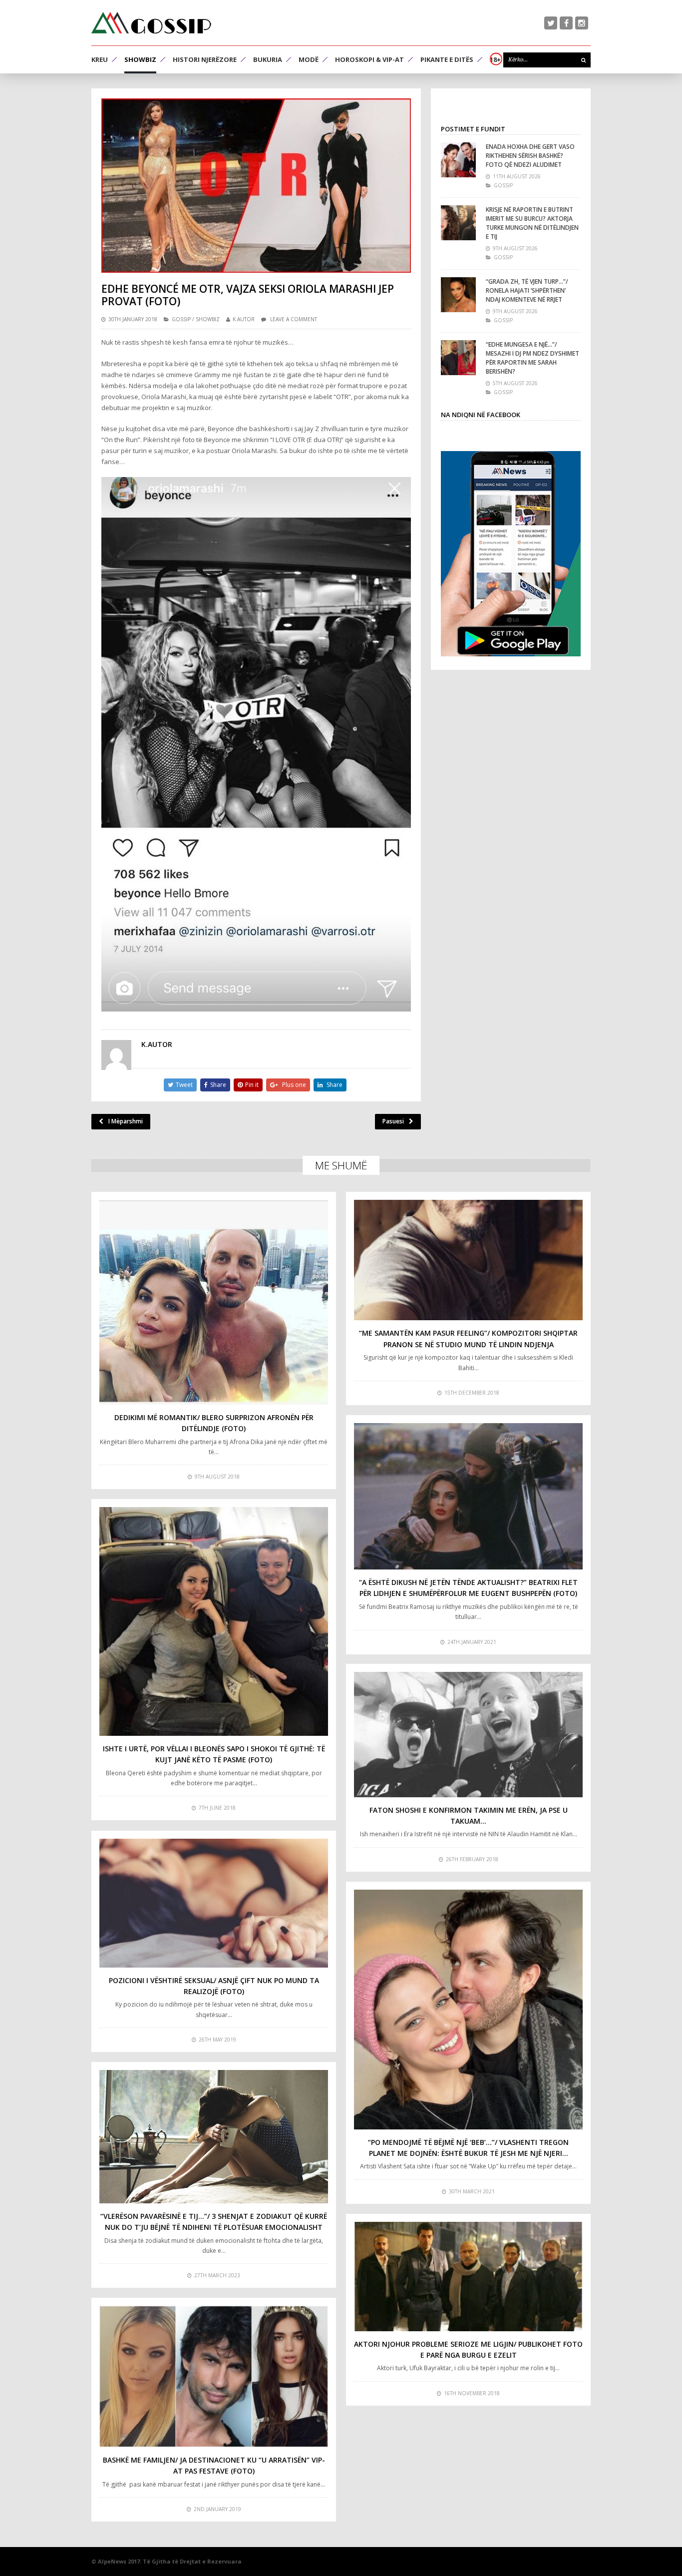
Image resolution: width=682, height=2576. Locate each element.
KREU (100, 59)
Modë (309, 59)
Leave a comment (294, 319)
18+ (495, 59)
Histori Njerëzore (205, 59)
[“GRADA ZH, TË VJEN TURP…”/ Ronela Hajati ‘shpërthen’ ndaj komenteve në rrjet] (458, 295)
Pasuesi (393, 1121)
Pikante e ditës (447, 59)
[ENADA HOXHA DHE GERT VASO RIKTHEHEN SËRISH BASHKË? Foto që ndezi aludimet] (458, 160)
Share (218, 1085)
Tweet (184, 1085)
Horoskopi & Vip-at (369, 59)
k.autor (244, 319)
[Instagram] (582, 23)
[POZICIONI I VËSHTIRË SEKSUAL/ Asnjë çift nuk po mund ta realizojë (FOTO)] (214, 1903)
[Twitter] (551, 23)
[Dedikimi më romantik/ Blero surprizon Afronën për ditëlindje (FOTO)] (214, 1302)
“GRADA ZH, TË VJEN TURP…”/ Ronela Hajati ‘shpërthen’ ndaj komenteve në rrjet (527, 290)
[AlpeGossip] (151, 23)
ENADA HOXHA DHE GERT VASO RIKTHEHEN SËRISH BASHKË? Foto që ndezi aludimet (530, 156)
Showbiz (140, 59)
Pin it (252, 1085)
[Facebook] (566, 23)
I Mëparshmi (126, 1121)
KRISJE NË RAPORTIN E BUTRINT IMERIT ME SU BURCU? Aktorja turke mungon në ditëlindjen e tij (532, 223)
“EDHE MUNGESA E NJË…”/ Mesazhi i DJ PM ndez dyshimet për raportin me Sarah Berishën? (532, 358)
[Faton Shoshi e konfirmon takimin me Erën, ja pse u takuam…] (468, 1735)
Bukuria (268, 59)
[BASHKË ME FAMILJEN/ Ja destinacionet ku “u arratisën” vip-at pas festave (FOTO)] (214, 2376)
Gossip (181, 319)
